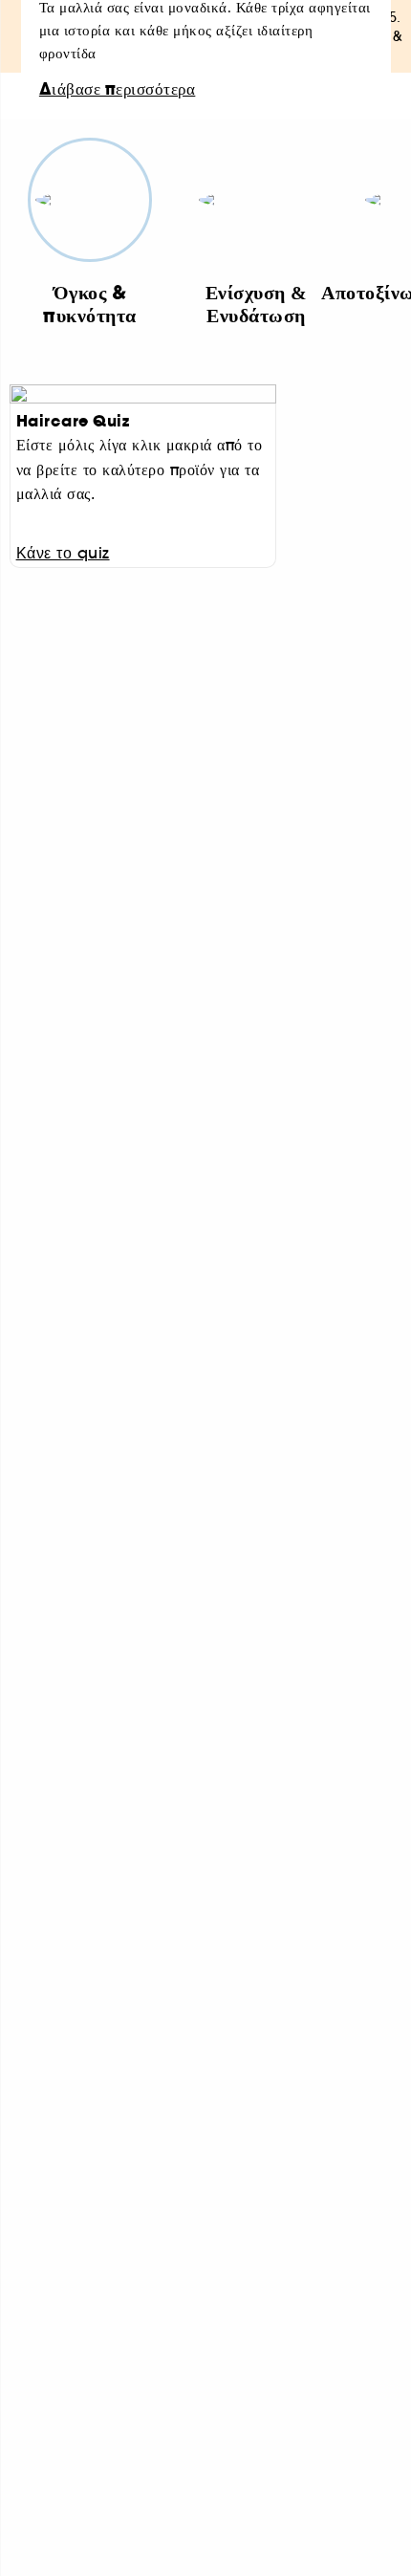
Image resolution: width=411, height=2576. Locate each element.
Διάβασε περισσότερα (118, 90)
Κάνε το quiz (63, 553)
